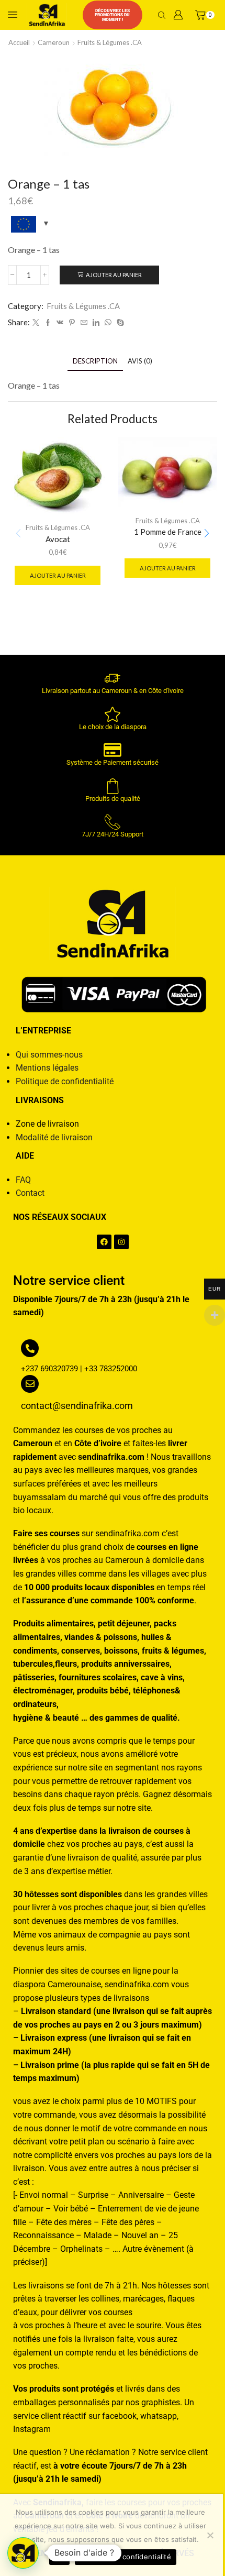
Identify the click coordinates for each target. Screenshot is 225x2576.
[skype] (119, 323)
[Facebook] (48, 323)
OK (59, 2557)
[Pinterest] (72, 323)
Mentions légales (47, 1068)
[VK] (60, 323)
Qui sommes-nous (49, 1055)
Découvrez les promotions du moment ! (112, 15)
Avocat (58, 539)
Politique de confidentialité (65, 1081)
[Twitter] (36, 323)
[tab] (95, 361)
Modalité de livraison (54, 1137)
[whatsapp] (108, 323)
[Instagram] (121, 1242)
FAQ (23, 1180)
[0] (197, 15)
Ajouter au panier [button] (58, 575)
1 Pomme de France (168, 532)
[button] (207, 534)
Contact (30, 1193)
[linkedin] (96, 323)
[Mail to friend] (84, 323)
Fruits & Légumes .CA (110, 42)
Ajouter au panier (114, 275)
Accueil (19, 42)
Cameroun (54, 42)
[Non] (210, 2535)
